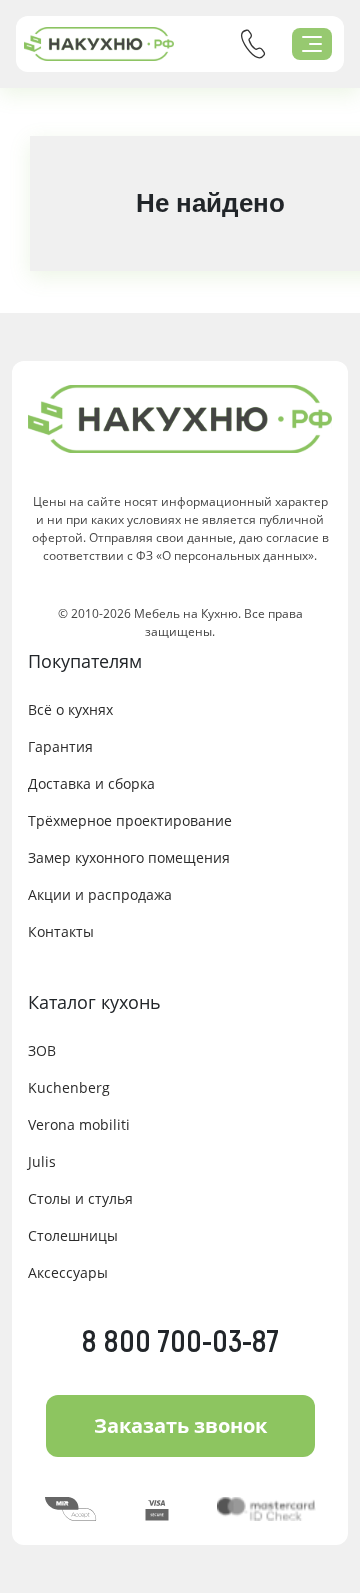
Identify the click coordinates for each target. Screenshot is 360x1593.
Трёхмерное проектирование (130, 820)
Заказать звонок (180, 1425)
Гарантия (60, 746)
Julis (42, 1161)
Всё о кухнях (70, 709)
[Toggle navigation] (312, 44)
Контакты (61, 931)
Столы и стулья (80, 1198)
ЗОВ (42, 1050)
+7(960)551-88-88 (253, 44)
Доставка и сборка (91, 783)
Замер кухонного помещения (129, 857)
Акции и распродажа (100, 894)
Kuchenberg (69, 1087)
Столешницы (73, 1235)
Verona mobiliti (79, 1124)
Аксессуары (68, 1272)
